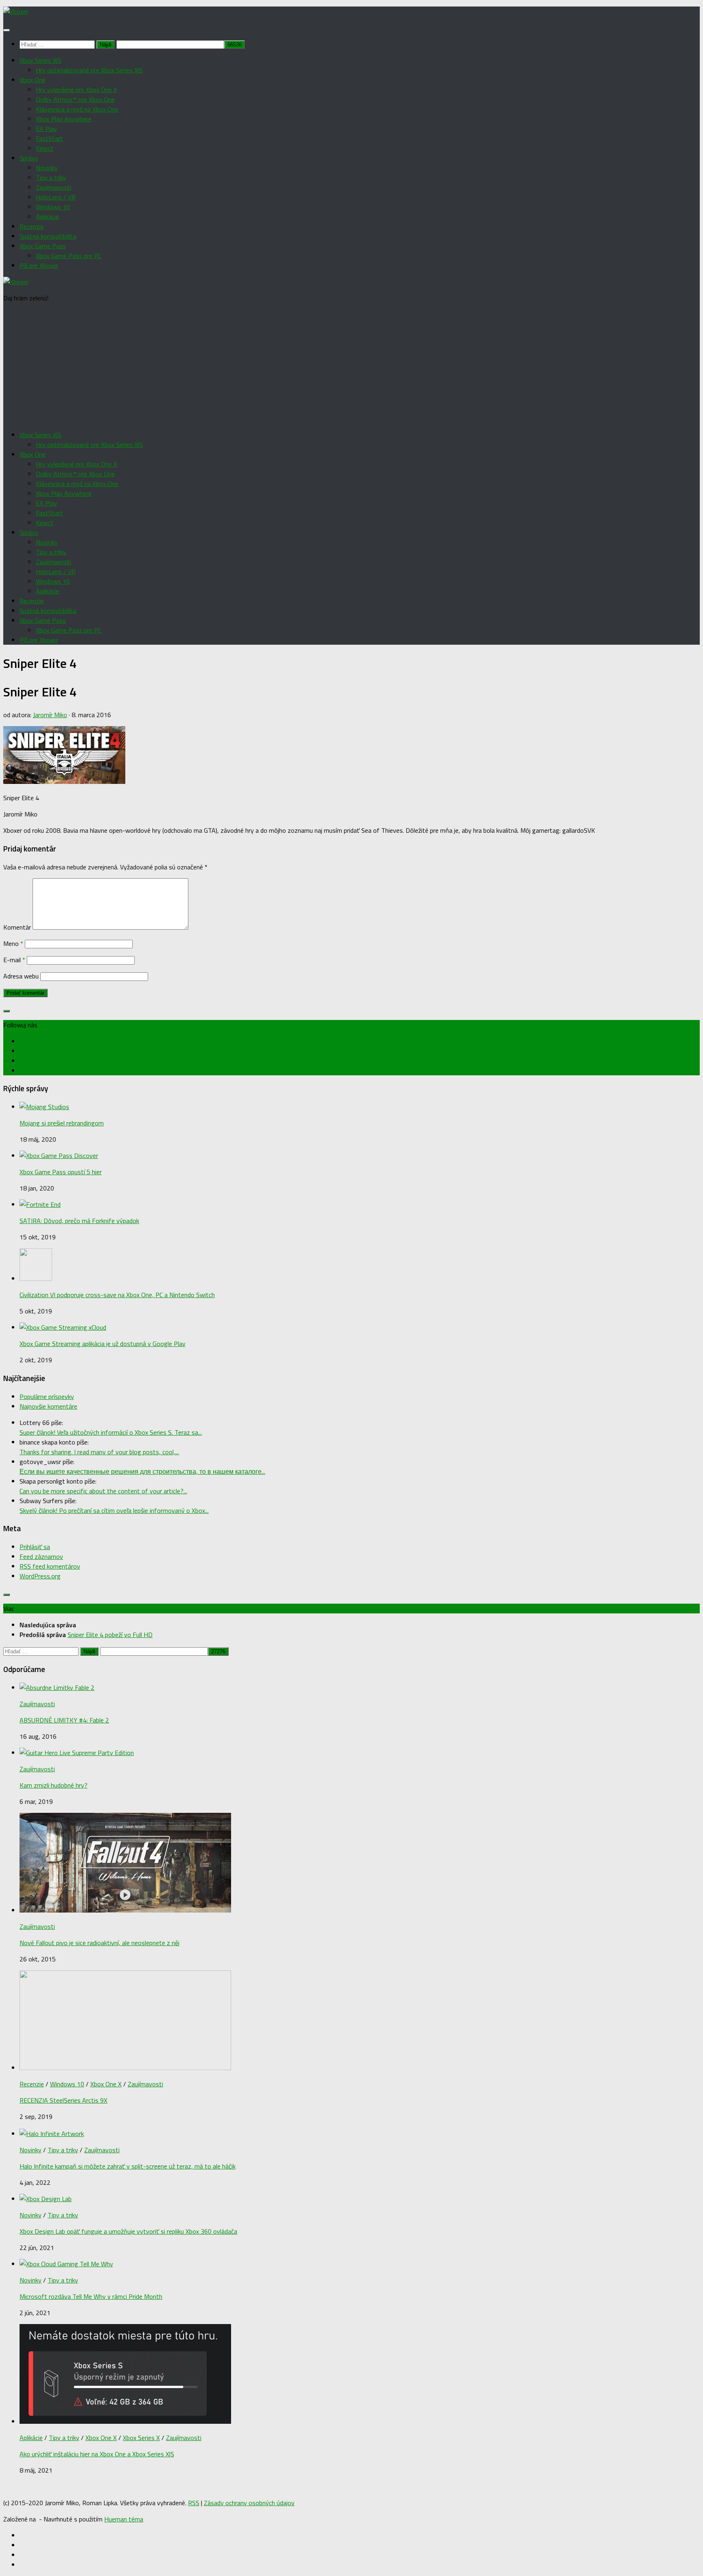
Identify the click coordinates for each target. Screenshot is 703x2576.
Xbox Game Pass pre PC (69, 256)
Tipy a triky (51, 177)
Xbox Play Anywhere (64, 119)
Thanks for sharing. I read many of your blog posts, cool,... (99, 1452)
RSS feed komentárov (50, 1566)
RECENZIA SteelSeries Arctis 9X (63, 2100)
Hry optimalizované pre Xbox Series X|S (89, 70)
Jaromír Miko (50, 715)
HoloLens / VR (56, 197)
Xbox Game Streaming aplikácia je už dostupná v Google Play (103, 1344)
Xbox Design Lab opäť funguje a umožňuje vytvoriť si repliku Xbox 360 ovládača (128, 2231)
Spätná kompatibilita (48, 236)
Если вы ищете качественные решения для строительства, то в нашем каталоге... (142, 1471)
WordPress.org (40, 1576)
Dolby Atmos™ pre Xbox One (75, 99)
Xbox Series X (141, 2438)
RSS (194, 2503)
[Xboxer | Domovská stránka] (16, 11)
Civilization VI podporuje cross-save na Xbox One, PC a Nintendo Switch (117, 1295)
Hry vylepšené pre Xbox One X (76, 90)
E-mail (14, 960)
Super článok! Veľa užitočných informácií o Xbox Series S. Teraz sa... (111, 1432)
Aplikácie (47, 217)
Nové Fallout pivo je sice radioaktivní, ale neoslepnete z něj (99, 1943)
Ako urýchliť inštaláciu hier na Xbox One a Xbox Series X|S (97, 2454)
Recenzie (32, 226)
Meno (13, 943)
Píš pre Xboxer (39, 265)
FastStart (49, 138)
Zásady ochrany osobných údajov (249, 2503)
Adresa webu (21, 976)
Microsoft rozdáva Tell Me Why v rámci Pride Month (91, 2296)
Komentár (17, 927)
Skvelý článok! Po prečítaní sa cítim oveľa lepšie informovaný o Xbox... (114, 1510)
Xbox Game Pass (43, 246)
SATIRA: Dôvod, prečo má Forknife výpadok (79, 1221)
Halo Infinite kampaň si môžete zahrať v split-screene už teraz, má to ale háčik (128, 2166)
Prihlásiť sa (35, 1547)
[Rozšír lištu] (7, 1011)
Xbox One (33, 80)
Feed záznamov (41, 1556)
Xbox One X (106, 2084)
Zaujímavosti (53, 187)
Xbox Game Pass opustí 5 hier (61, 1172)
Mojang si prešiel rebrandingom (62, 1123)
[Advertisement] (351, 366)
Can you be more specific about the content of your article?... (103, 1491)
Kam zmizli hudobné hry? (53, 1785)
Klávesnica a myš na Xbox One (77, 109)
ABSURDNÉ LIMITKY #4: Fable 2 (64, 1720)
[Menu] (7, 30)
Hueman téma (124, 2519)
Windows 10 (53, 207)
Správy (29, 158)
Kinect (45, 148)
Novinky (47, 168)
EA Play (46, 129)
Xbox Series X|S (40, 60)
